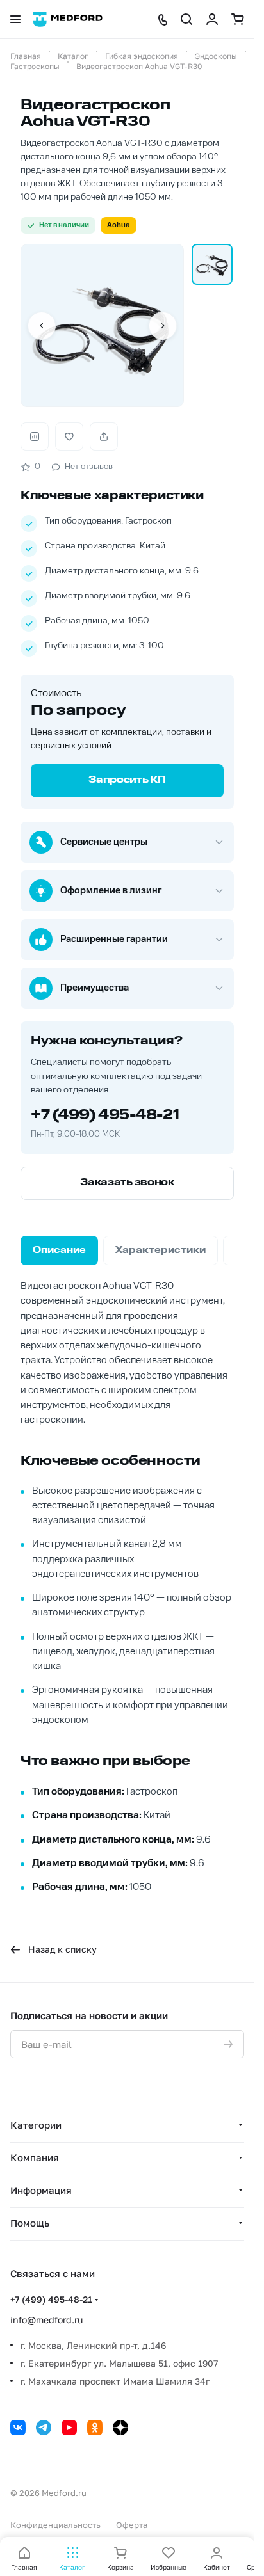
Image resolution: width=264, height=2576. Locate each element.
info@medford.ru (46, 2320)
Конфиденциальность (55, 2525)
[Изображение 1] (212, 264)
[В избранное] (69, 436)
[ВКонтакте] (18, 2428)
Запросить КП (127, 780)
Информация (41, 2190)
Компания (35, 2157)
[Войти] (212, 19)
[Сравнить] (35, 436)
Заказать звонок (127, 1183)
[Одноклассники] (95, 2428)
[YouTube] (69, 2428)
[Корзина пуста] (238, 19)
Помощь (30, 2223)
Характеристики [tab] (161, 1251)
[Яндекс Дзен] (120, 2428)
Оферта (132, 2525)
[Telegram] (44, 2428)
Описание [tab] (59, 1251)
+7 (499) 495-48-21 (105, 1116)
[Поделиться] (104, 436)
